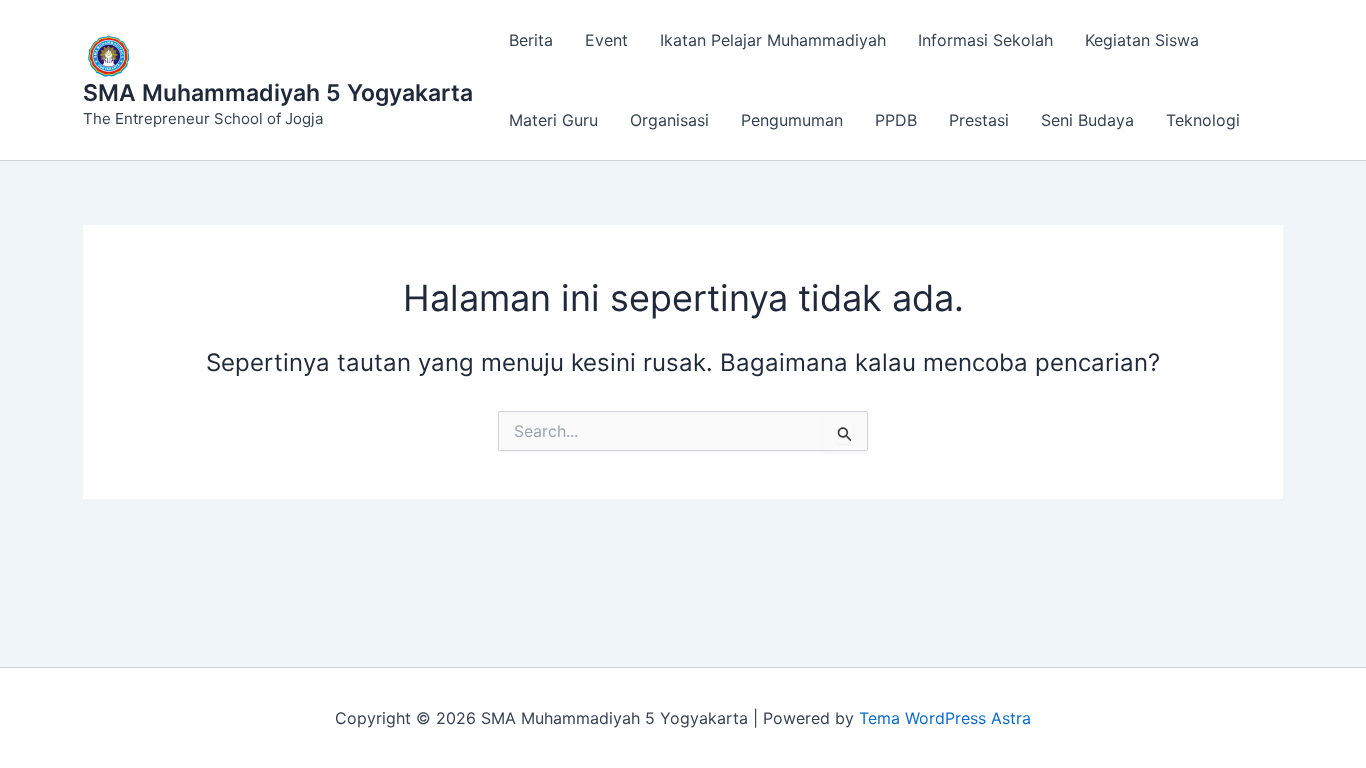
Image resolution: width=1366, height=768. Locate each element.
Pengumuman (792, 120)
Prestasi (979, 120)
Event (606, 40)
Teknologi (1203, 120)
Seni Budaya (1087, 120)
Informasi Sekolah (985, 40)
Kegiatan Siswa (1142, 40)
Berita (531, 40)
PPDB (896, 120)
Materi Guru (553, 120)
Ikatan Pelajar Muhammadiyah (773, 40)
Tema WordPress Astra (945, 718)
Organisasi (669, 120)
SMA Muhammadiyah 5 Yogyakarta (278, 93)
